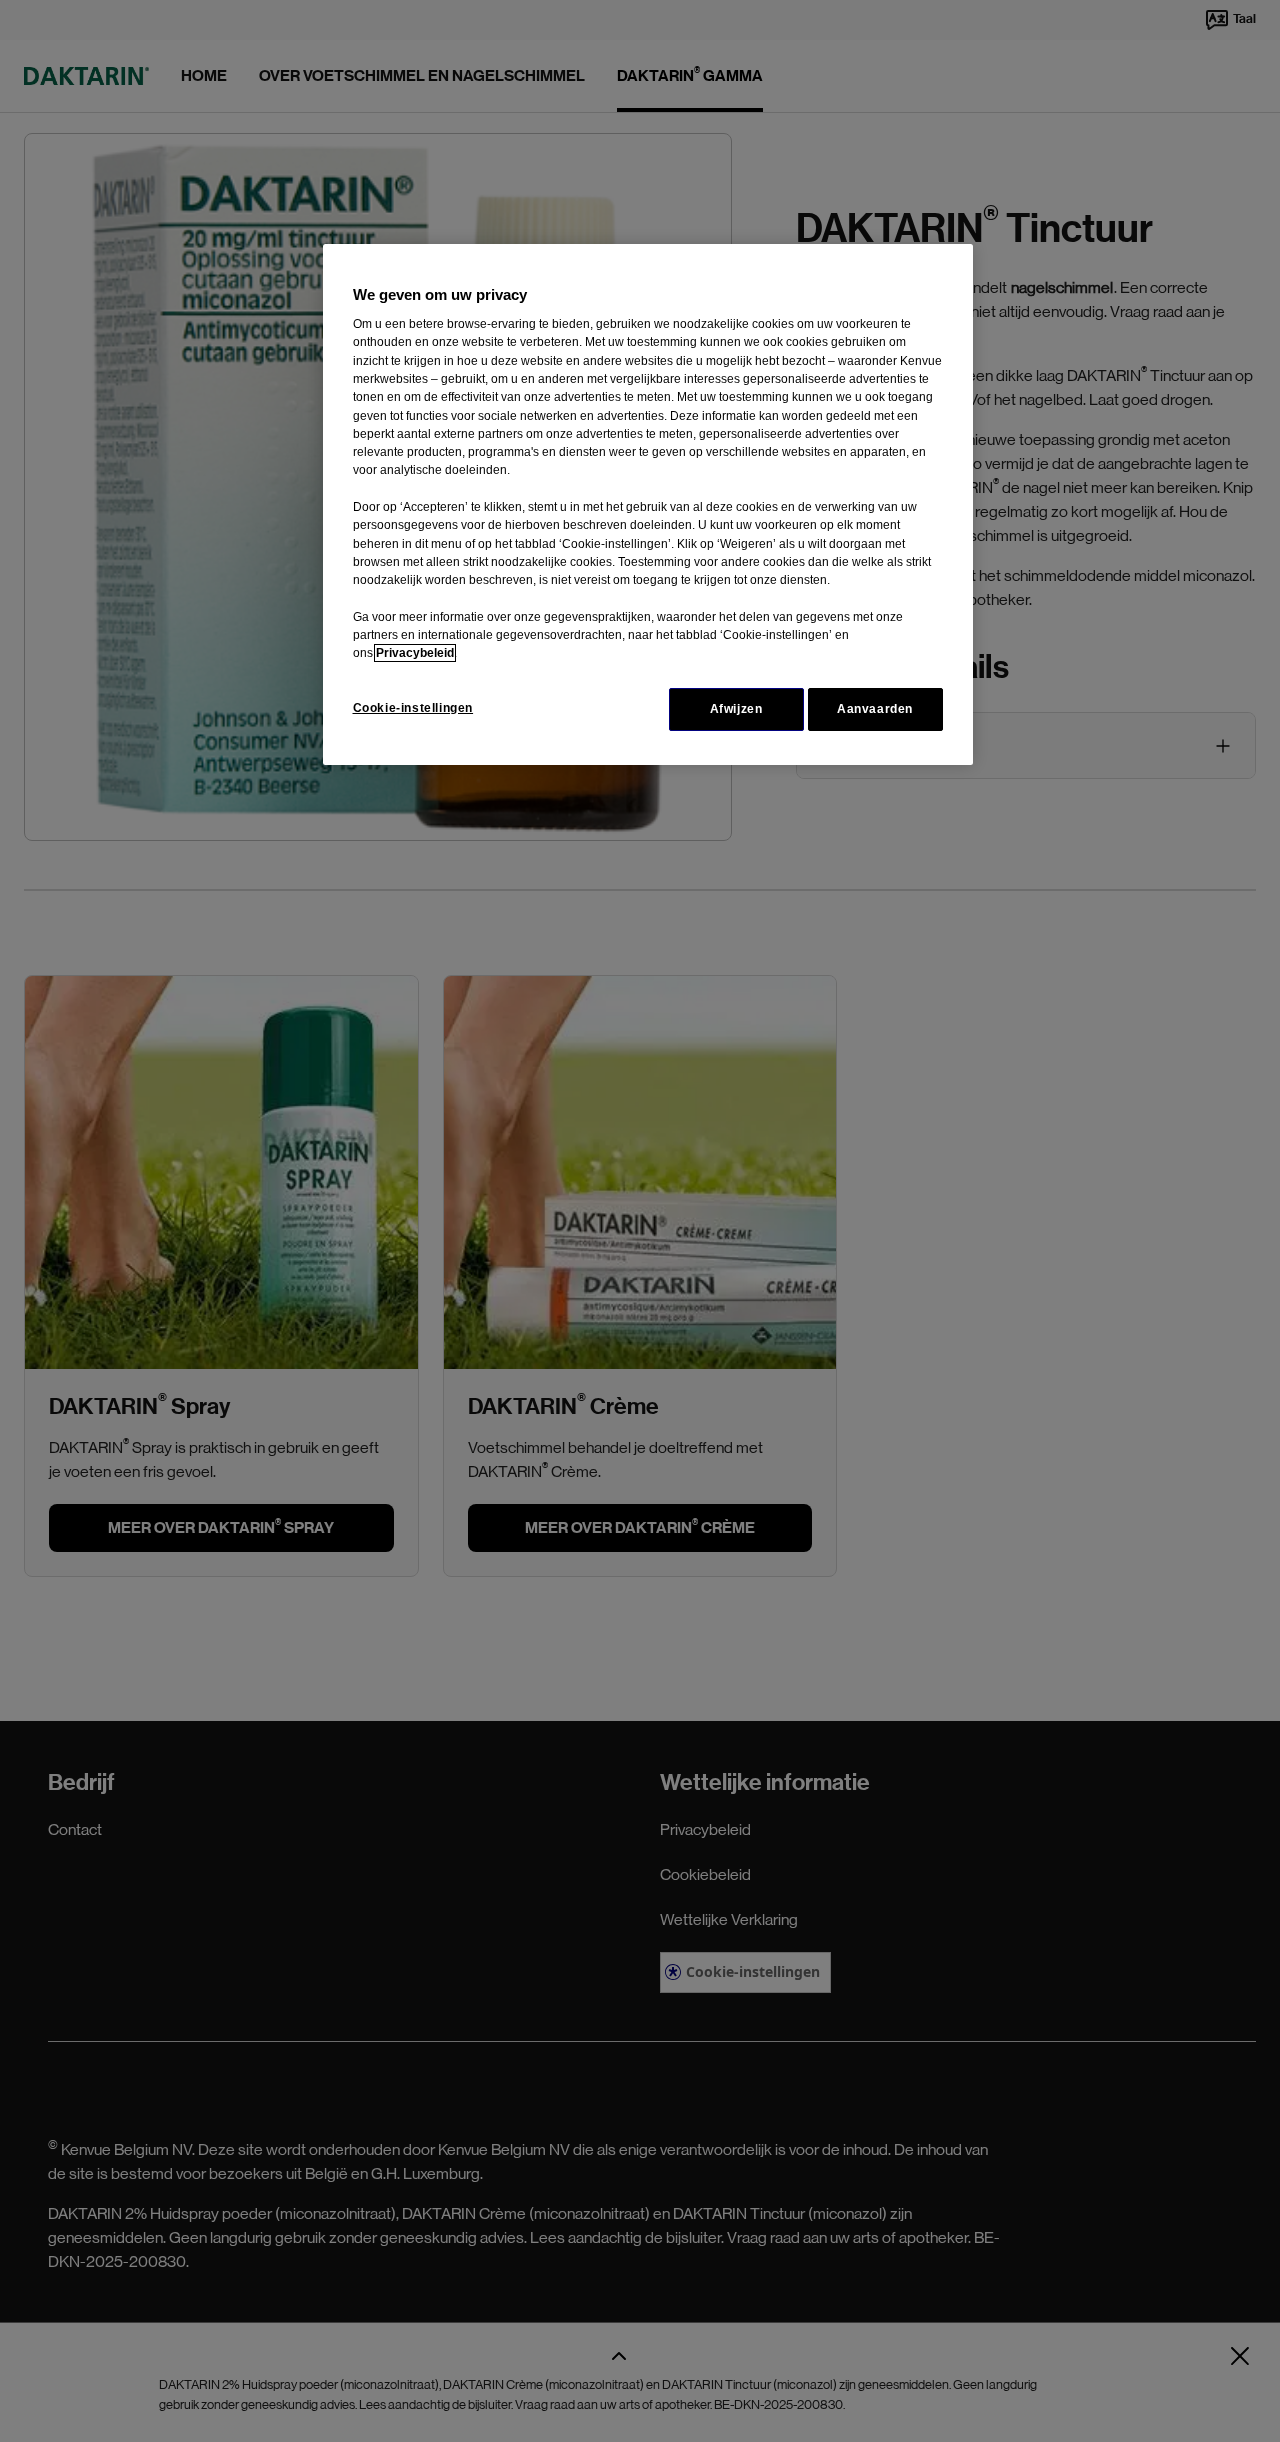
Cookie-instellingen (413, 708)
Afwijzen (736, 709)
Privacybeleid (415, 653)
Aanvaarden (875, 709)
